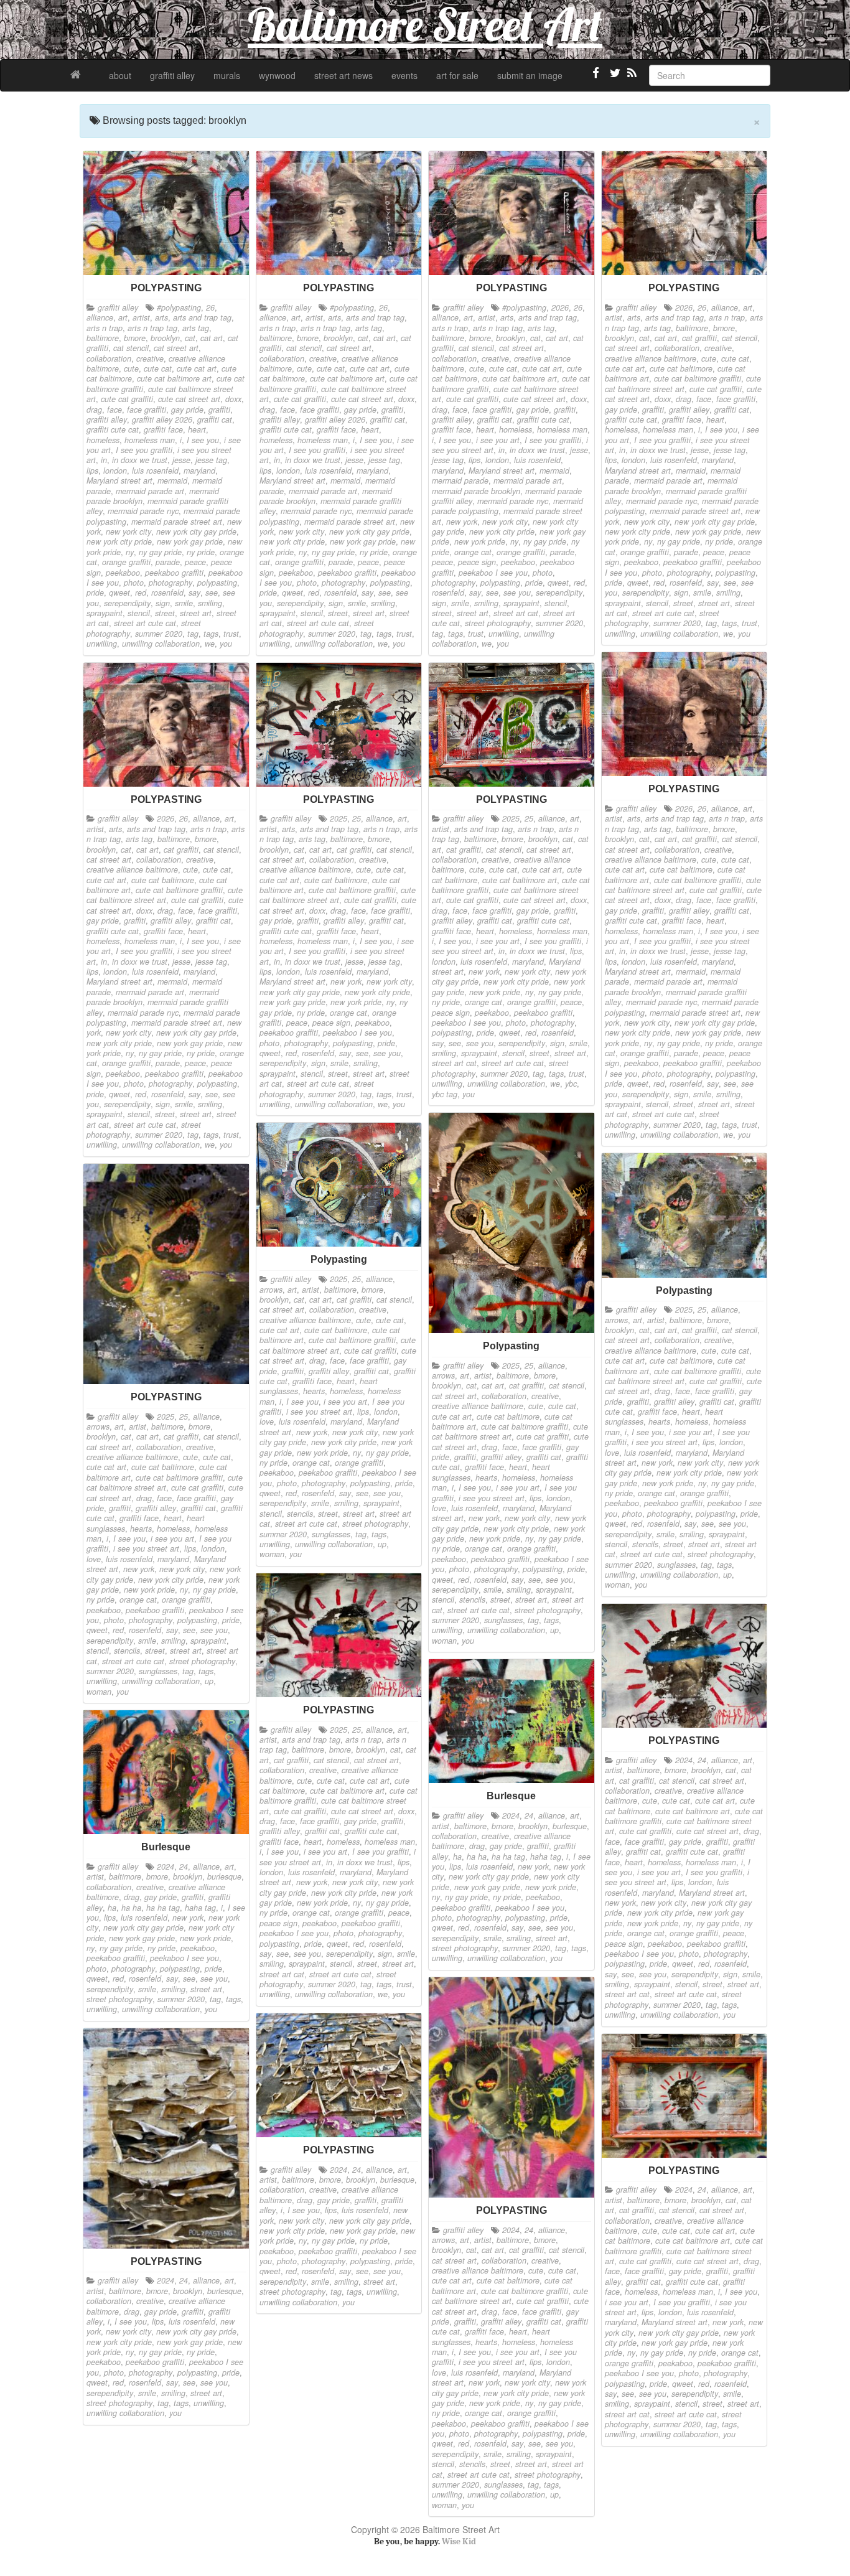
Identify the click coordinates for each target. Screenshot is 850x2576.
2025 (339, 818)
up (554, 1630)
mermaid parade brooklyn (476, 491)
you (226, 644)
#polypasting (179, 307)
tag (193, 634)
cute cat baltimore (681, 368)
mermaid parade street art (177, 522)
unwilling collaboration (161, 644)
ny (130, 552)
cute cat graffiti (127, 399)
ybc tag (445, 1094)
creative (150, 358)
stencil (139, 613)
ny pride (201, 552)
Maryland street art (119, 480)
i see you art (498, 440)
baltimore (103, 338)
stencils (472, 1599)
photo (134, 583)
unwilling (102, 644)
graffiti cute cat (113, 429)
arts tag (196, 328)
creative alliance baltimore (651, 358)
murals (227, 75)
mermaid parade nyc (143, 511)
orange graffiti (126, 562)
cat (190, 338)
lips (92, 471)
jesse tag (211, 460)
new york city (128, 532)
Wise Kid (459, 2541)
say (194, 592)
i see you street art (492, 1498)
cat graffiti (699, 338)
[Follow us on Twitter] (614, 78)
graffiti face (163, 429)
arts (161, 317)
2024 (684, 1760)
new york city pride (119, 541)
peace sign (477, 562)
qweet (119, 592)
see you (517, 592)
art (123, 317)
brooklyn (165, 338)
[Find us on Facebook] (596, 78)
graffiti (219, 410)
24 (702, 1760)
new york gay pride (190, 541)
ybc (571, 1084)
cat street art (176, 348)
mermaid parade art (150, 491)
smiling (210, 603)
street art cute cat (145, 623)
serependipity (127, 603)
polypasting (217, 583)
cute (131, 368)
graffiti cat (215, 419)
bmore (135, 338)
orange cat (473, 552)
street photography (498, 623)
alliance (100, 317)
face (114, 410)
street (165, 613)
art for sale (457, 75)
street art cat (516, 613)
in (104, 460)
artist (141, 317)
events (404, 75)
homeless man (150, 440)
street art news (343, 75)
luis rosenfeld (155, 471)
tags (211, 634)
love (439, 1508)
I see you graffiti (144, 450)
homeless (103, 440)
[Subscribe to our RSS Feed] (631, 78)
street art (196, 613)
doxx (233, 399)
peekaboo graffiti (174, 573)
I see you (203, 440)
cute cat (158, 368)
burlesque (570, 1826)
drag (94, 410)
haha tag (546, 1857)
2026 (560, 307)
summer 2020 (159, 634)
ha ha (477, 1857)
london (115, 471)
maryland (199, 471)
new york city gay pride (196, 532)
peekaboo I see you (493, 573)
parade (168, 562)
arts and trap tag (202, 317)
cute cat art (197, 368)
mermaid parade (460, 480)
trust (231, 634)
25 (357, 818)
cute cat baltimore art (174, 378)
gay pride (187, 410)
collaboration (109, 358)
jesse (181, 460)
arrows (443, 1375)
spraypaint (105, 613)
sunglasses (503, 1620)
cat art (212, 338)
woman (444, 1641)
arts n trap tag (152, 328)
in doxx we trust (140, 460)
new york (462, 522)
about (120, 75)
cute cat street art (189, 399)
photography (170, 583)
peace (195, 562)
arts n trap (105, 328)
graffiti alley (172, 75)
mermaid (172, 480)
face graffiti (147, 410)
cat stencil (131, 348)
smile (184, 603)
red (141, 592)
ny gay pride (160, 552)
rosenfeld (167, 592)
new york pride (480, 541)
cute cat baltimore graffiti (698, 378)
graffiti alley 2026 (162, 419)
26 (210, 307)
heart (197, 429)
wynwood (277, 75)
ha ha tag (508, 1857)
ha (457, 1857)
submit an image (530, 75)
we (210, 644)
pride (95, 592)
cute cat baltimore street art (683, 383)
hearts (486, 1478)
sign (163, 603)
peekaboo (123, 573)
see (212, 592)
